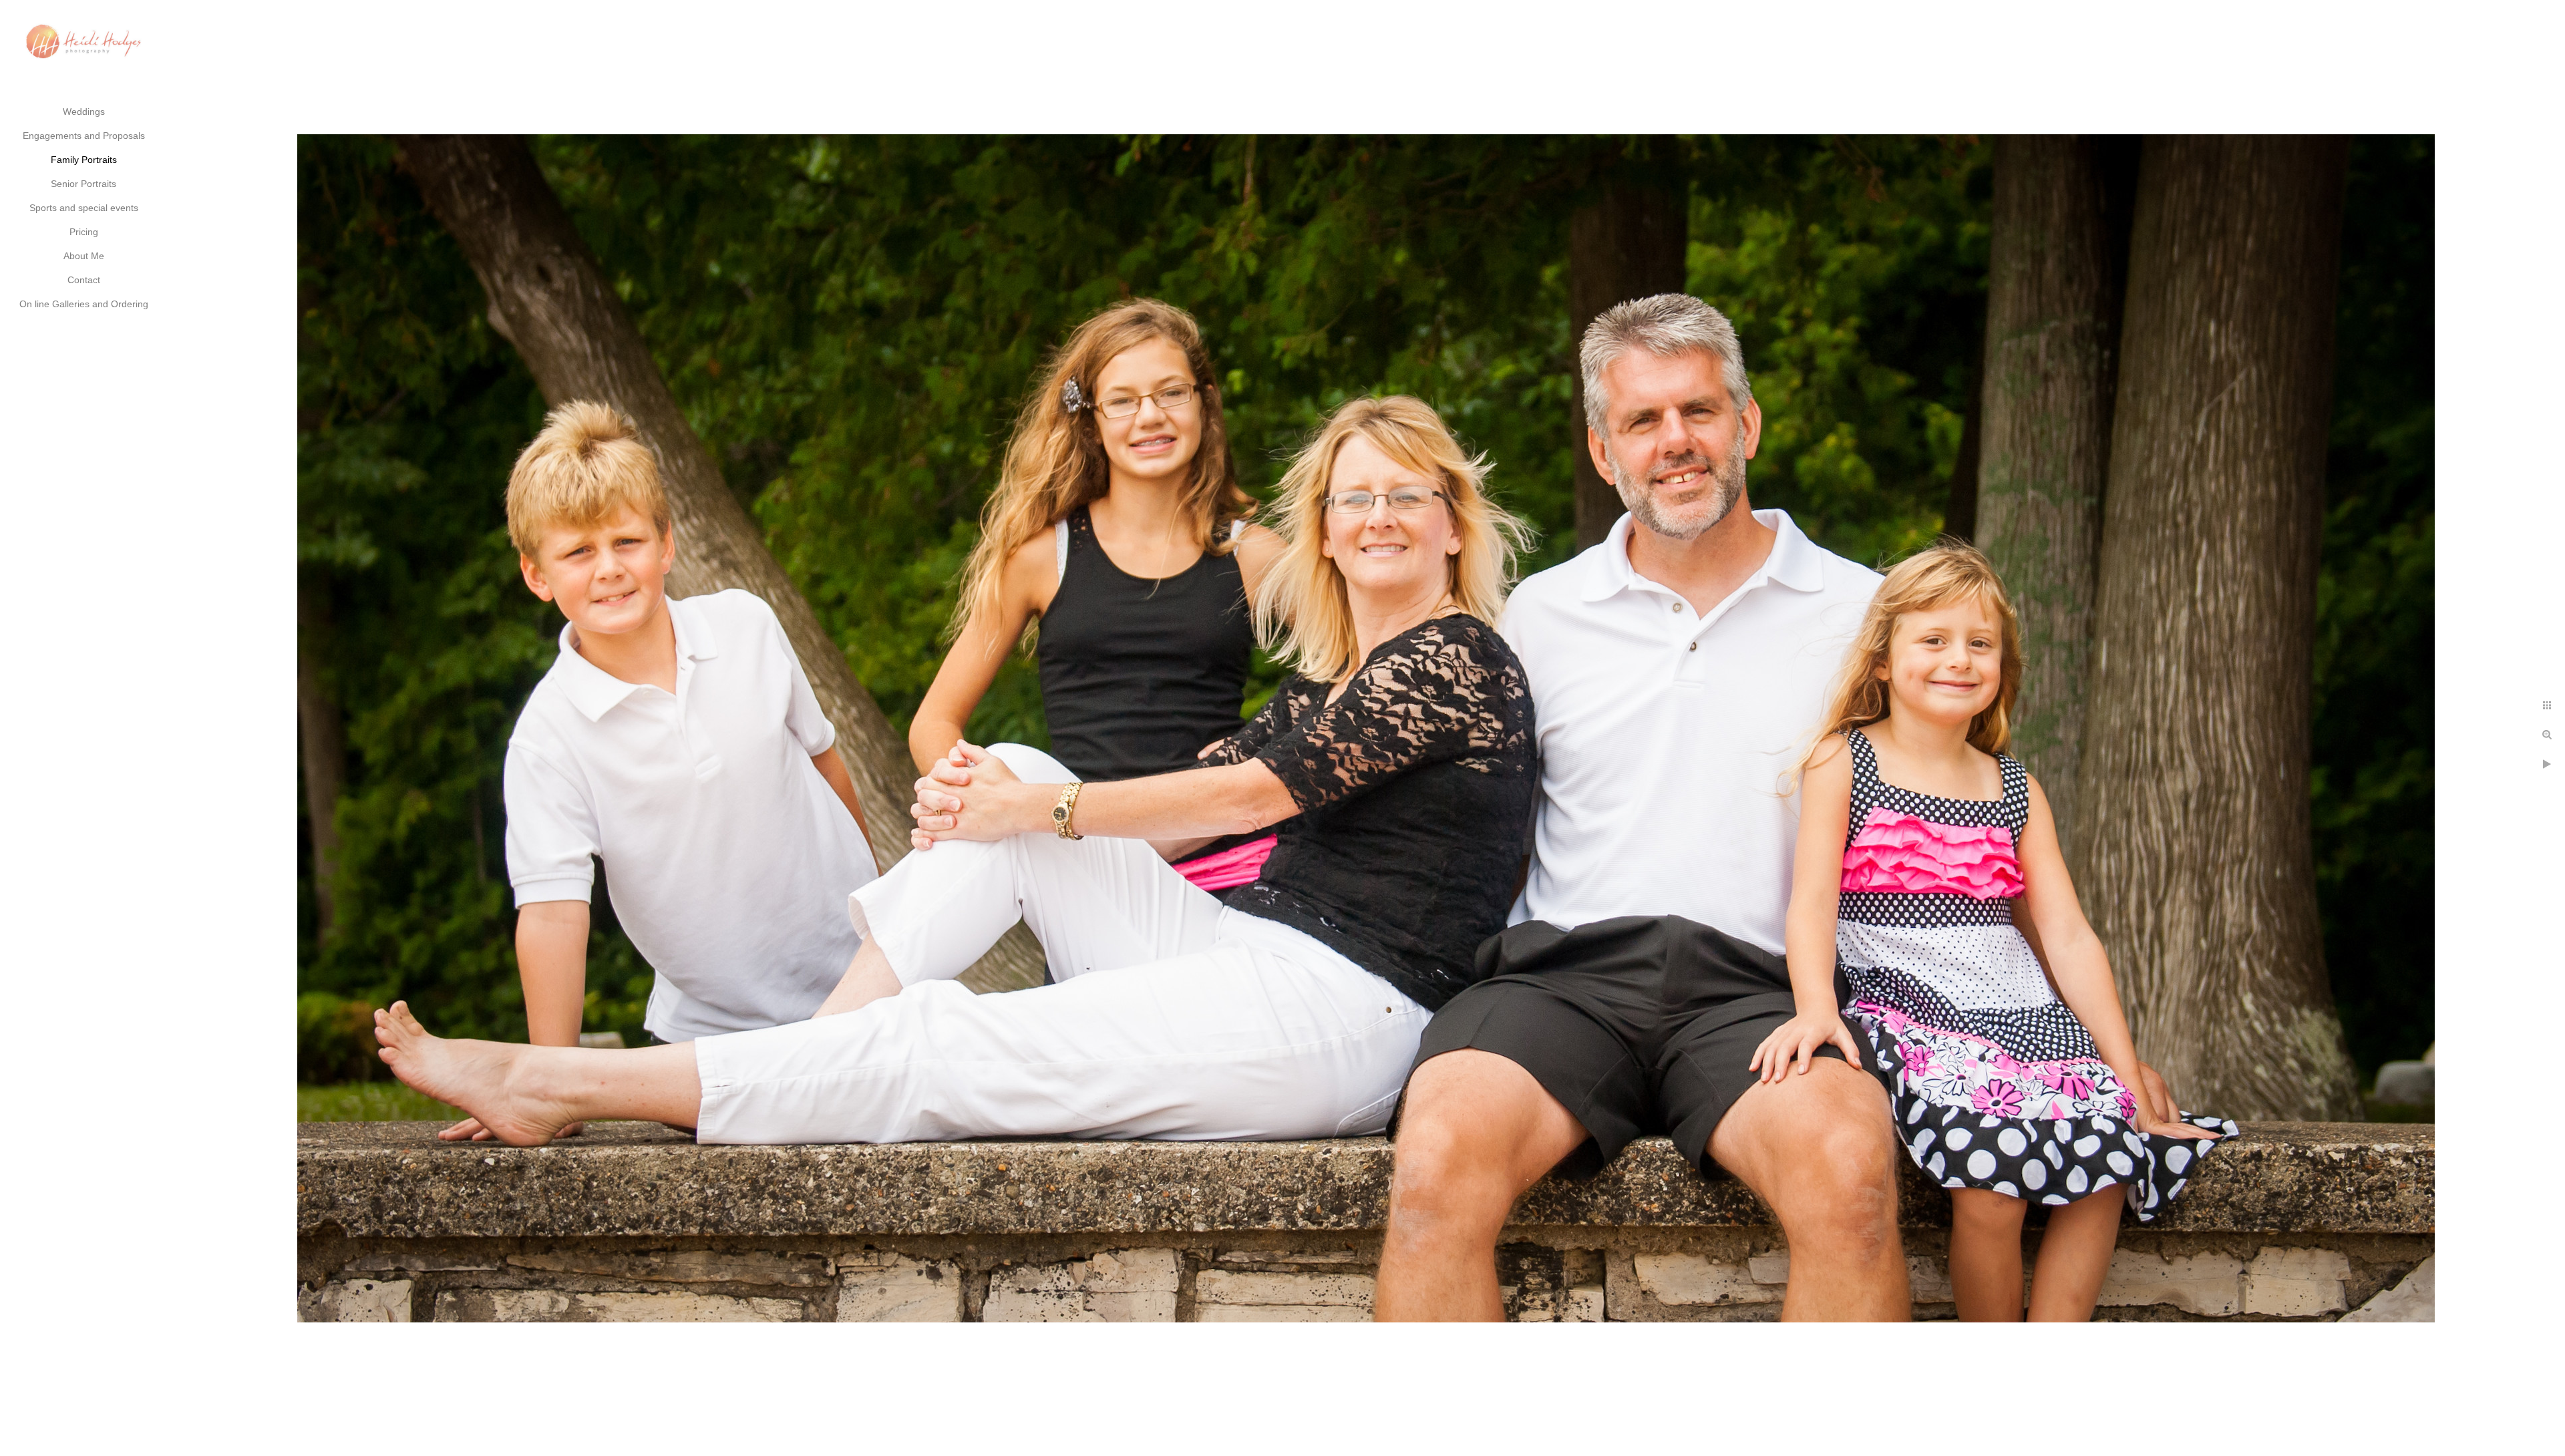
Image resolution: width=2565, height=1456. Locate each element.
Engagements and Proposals (84, 136)
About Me (84, 256)
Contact (84, 280)
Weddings (84, 112)
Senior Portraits (83, 184)
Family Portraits (84, 160)
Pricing (84, 232)
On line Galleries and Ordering (84, 304)
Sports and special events (84, 208)
